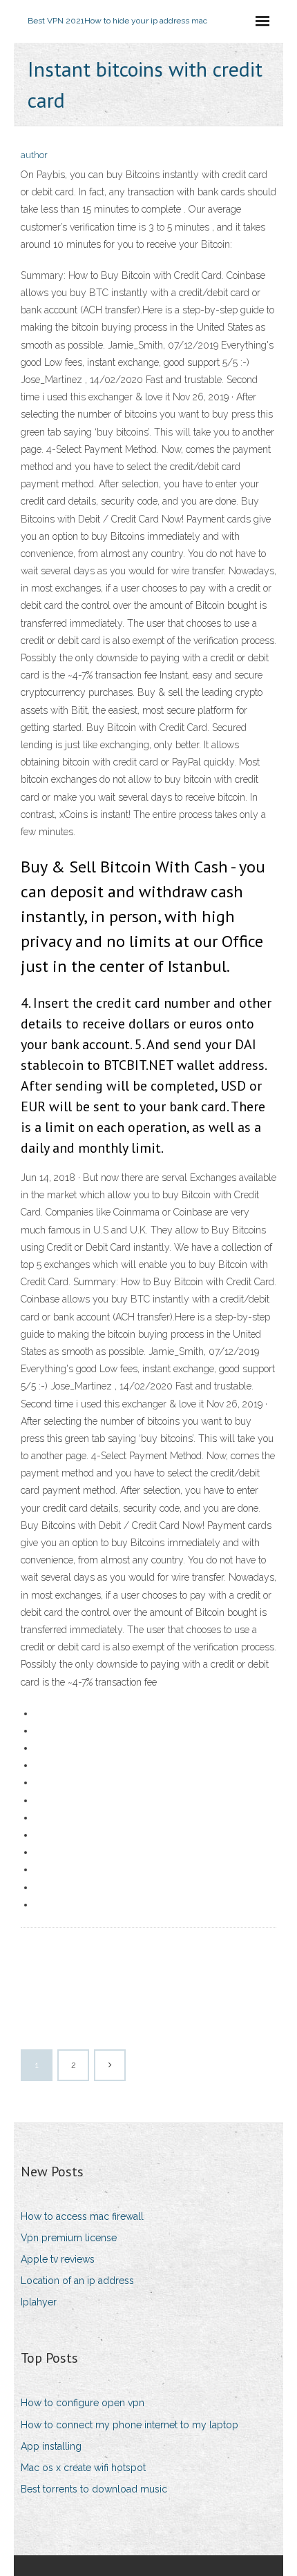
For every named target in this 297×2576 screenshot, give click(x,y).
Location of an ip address (77, 2281)
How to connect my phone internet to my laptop (130, 2425)
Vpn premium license (69, 2238)
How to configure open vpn (83, 2403)
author (34, 155)
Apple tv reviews (58, 2259)
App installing (51, 2446)
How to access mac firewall (82, 2216)
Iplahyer (39, 2302)
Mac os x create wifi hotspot (83, 2468)
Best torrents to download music (94, 2489)
